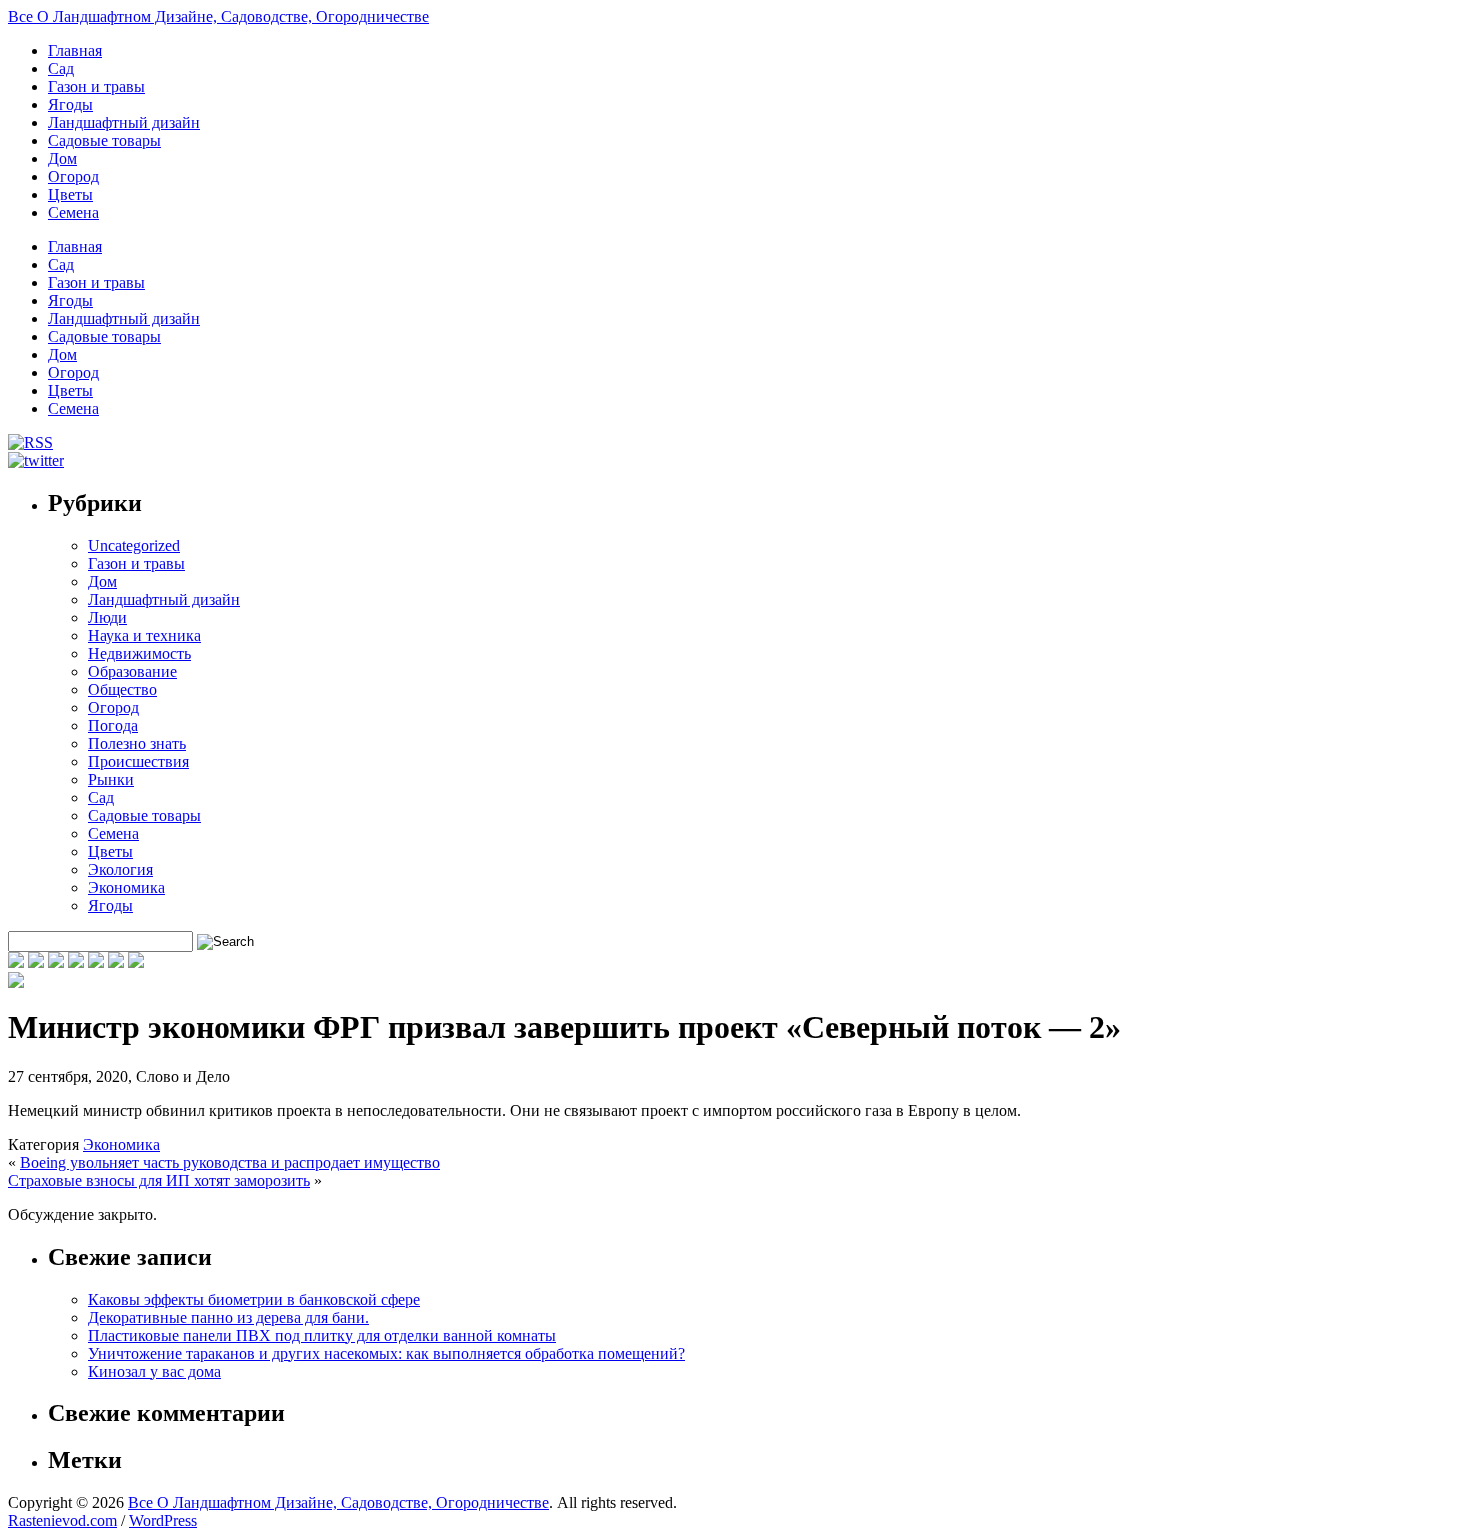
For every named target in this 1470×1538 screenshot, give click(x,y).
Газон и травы (96, 86)
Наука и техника (144, 635)
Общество (122, 689)
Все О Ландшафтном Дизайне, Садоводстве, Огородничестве (218, 16)
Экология (120, 869)
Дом (62, 158)
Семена (73, 212)
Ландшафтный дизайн (124, 122)
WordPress (163, 1520)
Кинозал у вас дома (154, 1371)
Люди (107, 617)
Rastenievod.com (62, 1520)
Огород (73, 176)
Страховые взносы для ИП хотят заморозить (159, 1180)
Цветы (70, 194)
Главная (75, 50)
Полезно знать (137, 743)
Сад (61, 68)
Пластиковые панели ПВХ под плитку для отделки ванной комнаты (322, 1335)
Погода (113, 725)
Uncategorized (134, 545)
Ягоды (70, 104)
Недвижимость (139, 653)
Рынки (111, 779)
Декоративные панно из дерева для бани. (228, 1317)
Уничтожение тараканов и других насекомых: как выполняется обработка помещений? (386, 1353)
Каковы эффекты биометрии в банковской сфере (254, 1299)
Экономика (126, 887)
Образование (132, 671)
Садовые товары (104, 140)
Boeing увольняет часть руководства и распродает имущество (230, 1162)
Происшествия (138, 761)
